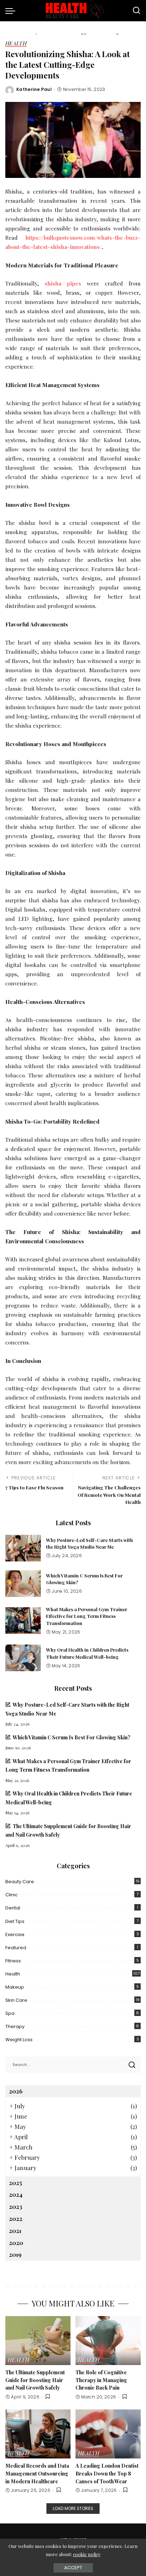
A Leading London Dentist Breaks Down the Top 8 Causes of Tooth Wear (107, 2473)
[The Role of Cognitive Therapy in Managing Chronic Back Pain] (108, 2341)
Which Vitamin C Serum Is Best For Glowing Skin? (72, 1737)
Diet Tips (15, 1921)
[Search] (136, 11)
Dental (13, 1908)
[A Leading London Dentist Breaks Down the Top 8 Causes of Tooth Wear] (108, 2434)
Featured (16, 1948)
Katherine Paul (34, 89)
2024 (16, 2194)
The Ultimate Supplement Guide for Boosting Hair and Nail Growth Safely (35, 2380)
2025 (15, 2183)
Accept (73, 2568)
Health (16, 44)
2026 (16, 2091)
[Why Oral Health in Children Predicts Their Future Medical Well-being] (23, 1658)
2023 (16, 2206)
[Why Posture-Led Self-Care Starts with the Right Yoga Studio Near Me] (23, 1548)
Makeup (15, 1987)
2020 (16, 2243)
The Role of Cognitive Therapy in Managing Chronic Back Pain (101, 2380)
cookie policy (87, 2554)
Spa (10, 2013)
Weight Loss (19, 2040)
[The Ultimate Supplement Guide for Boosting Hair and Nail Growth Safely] (38, 2341)
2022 (16, 2218)
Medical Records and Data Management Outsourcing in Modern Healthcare (37, 2473)
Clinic (12, 1895)
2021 (15, 2230)
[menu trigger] (12, 11)
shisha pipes (63, 283)
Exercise (15, 1934)
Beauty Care (20, 1882)
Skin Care (16, 2000)
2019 (15, 2254)
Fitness (13, 1961)
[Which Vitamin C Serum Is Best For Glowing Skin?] (23, 1584)
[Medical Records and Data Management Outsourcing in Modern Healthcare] (38, 2434)
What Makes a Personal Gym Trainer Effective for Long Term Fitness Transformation (87, 1616)
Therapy (15, 2026)
